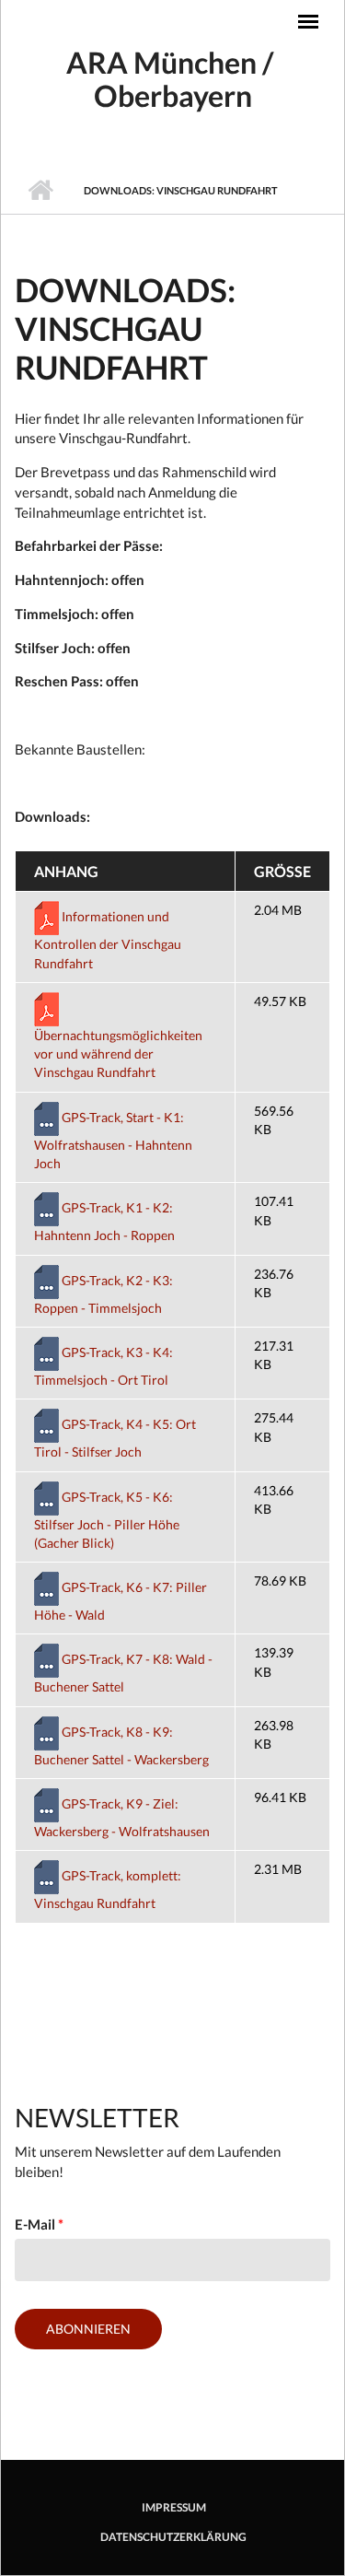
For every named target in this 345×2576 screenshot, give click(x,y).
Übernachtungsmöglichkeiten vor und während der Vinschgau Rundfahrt (118, 1054)
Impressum (174, 2508)
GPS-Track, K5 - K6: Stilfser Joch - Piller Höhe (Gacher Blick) (107, 1520)
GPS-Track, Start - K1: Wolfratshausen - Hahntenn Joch (113, 1140)
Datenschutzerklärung (173, 2537)
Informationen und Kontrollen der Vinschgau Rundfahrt (108, 939)
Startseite (40, 191)
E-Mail (39, 2224)
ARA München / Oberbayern (172, 79)
